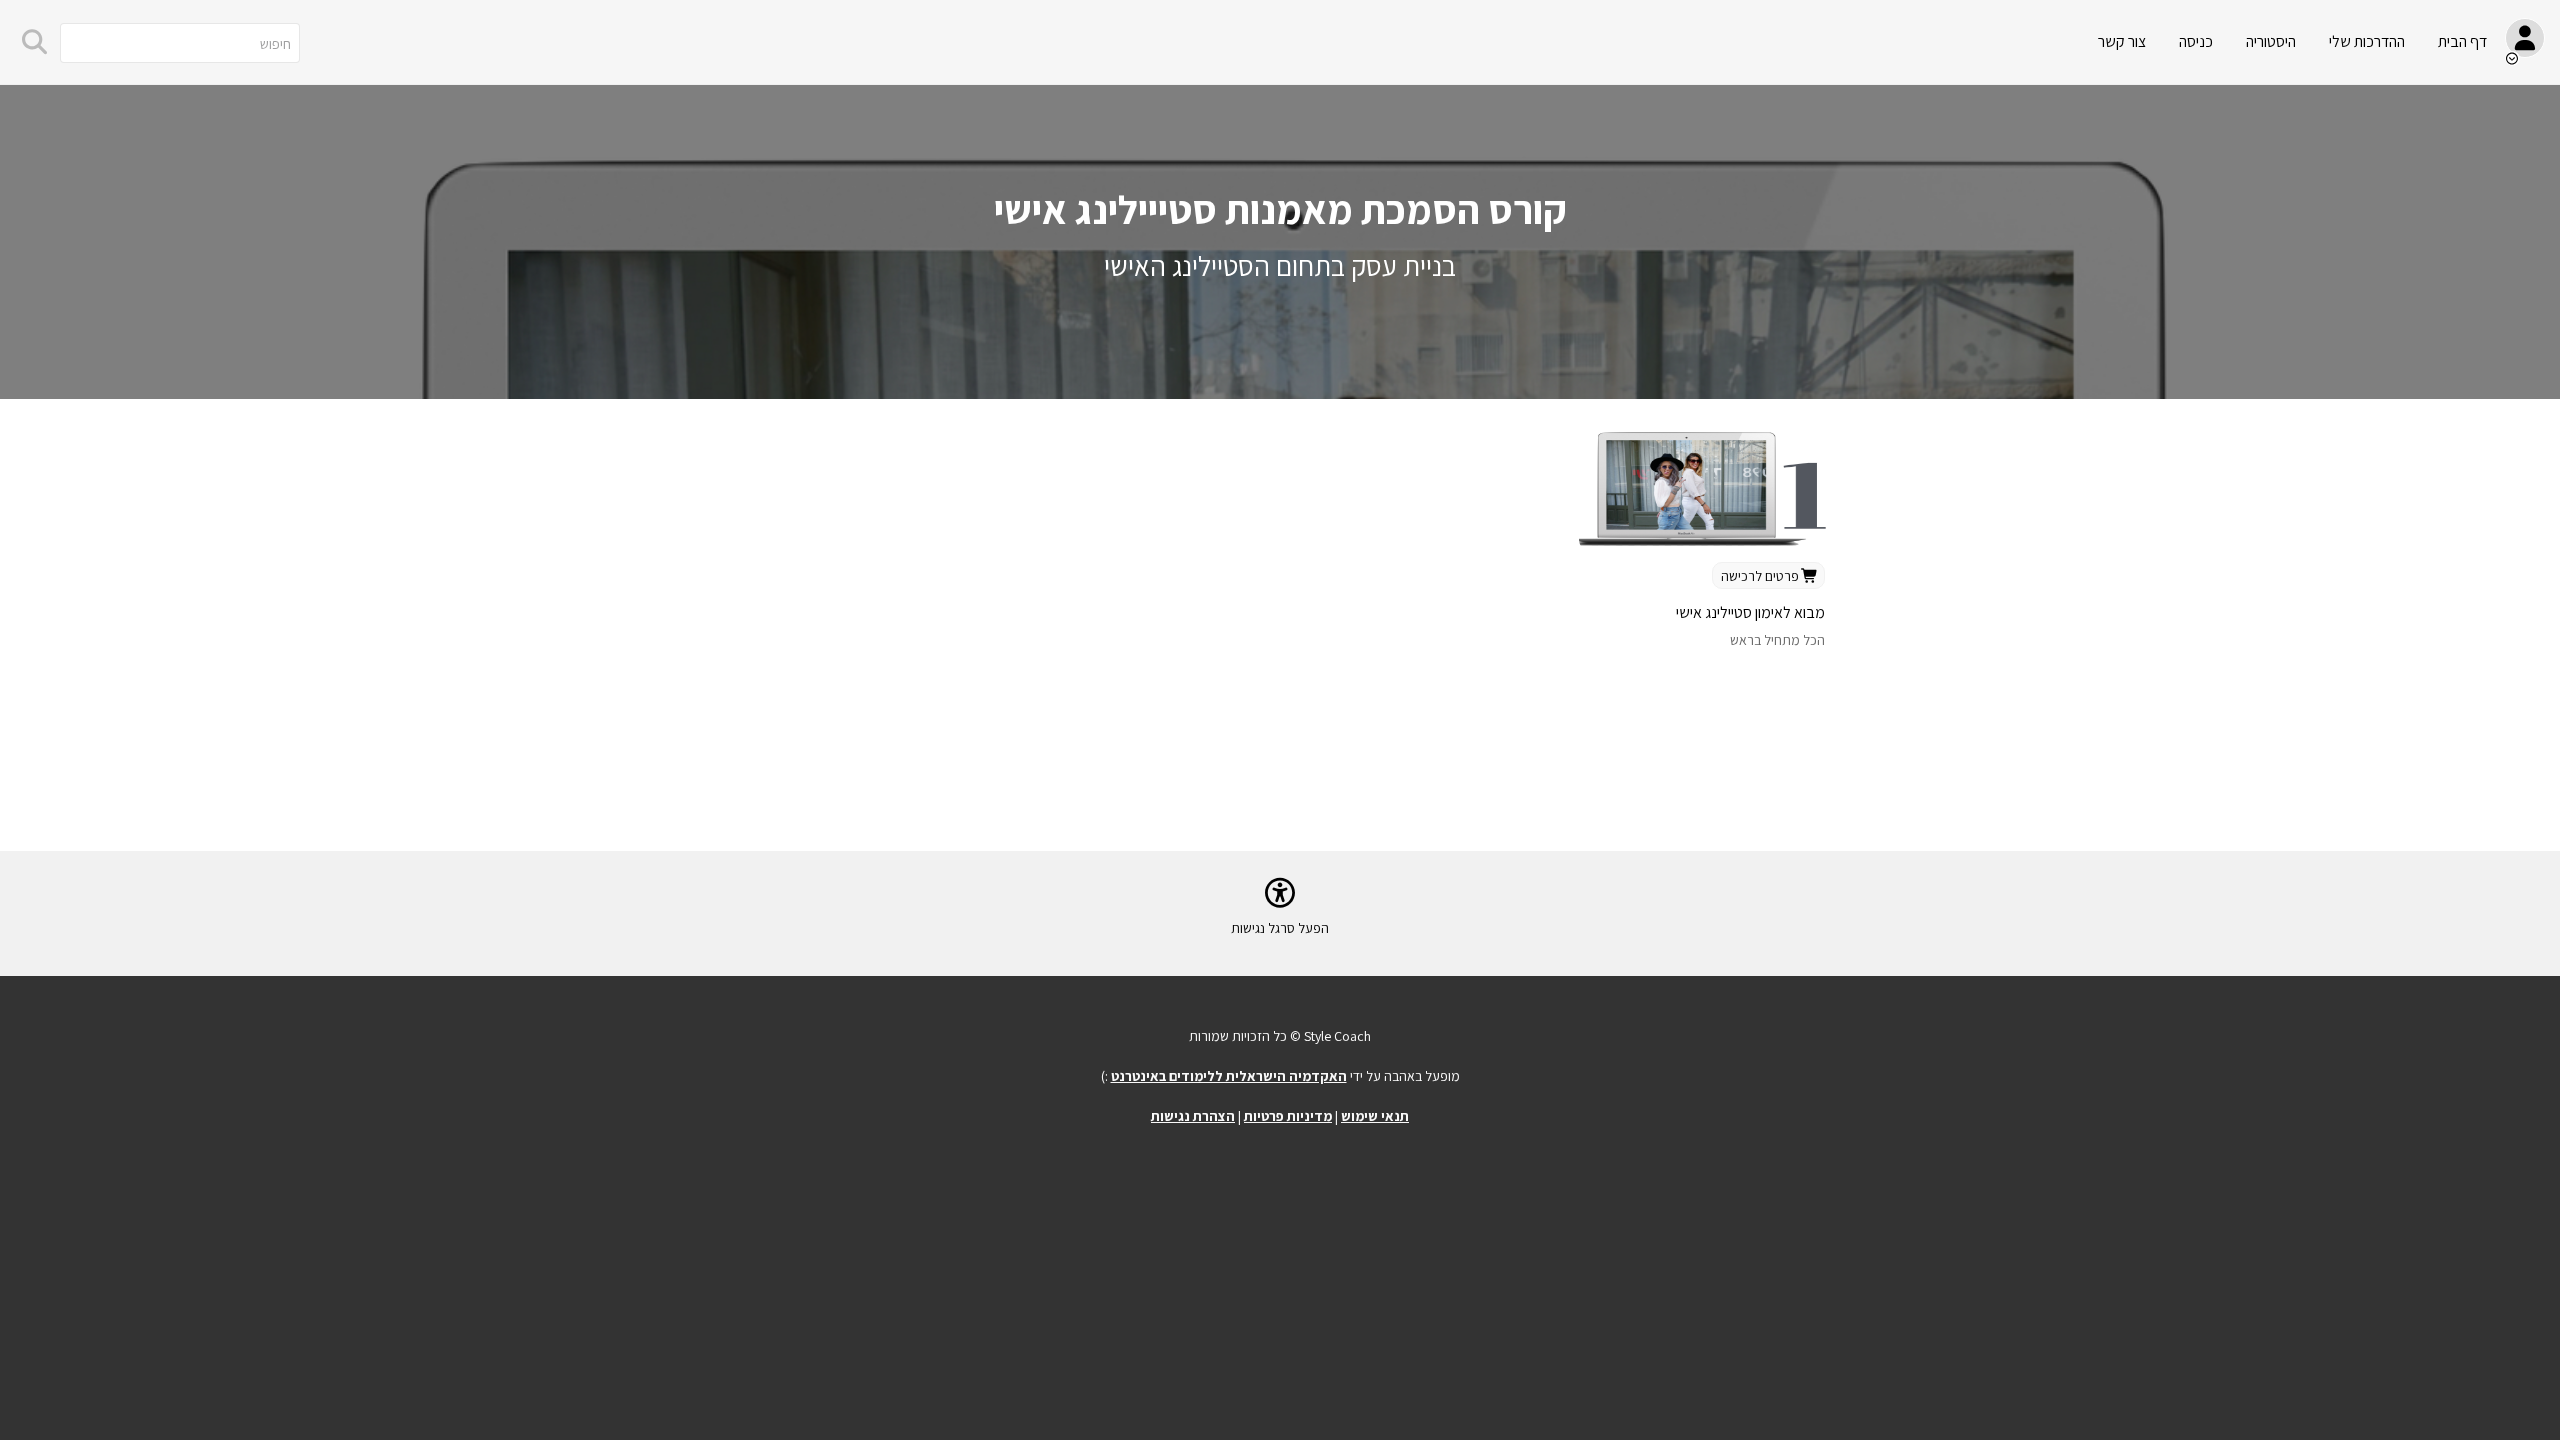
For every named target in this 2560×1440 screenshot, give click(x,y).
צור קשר (2122, 41)
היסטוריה (2271, 41)
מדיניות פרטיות (1288, 1116)
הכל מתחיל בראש (1777, 640)
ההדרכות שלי (2367, 41)
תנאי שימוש (1375, 1116)
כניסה (2196, 41)
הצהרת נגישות (1193, 1116)
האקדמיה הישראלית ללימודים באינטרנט (1229, 1076)
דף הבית (2462, 41)
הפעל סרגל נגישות (1280, 928)
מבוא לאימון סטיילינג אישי (1750, 612)
